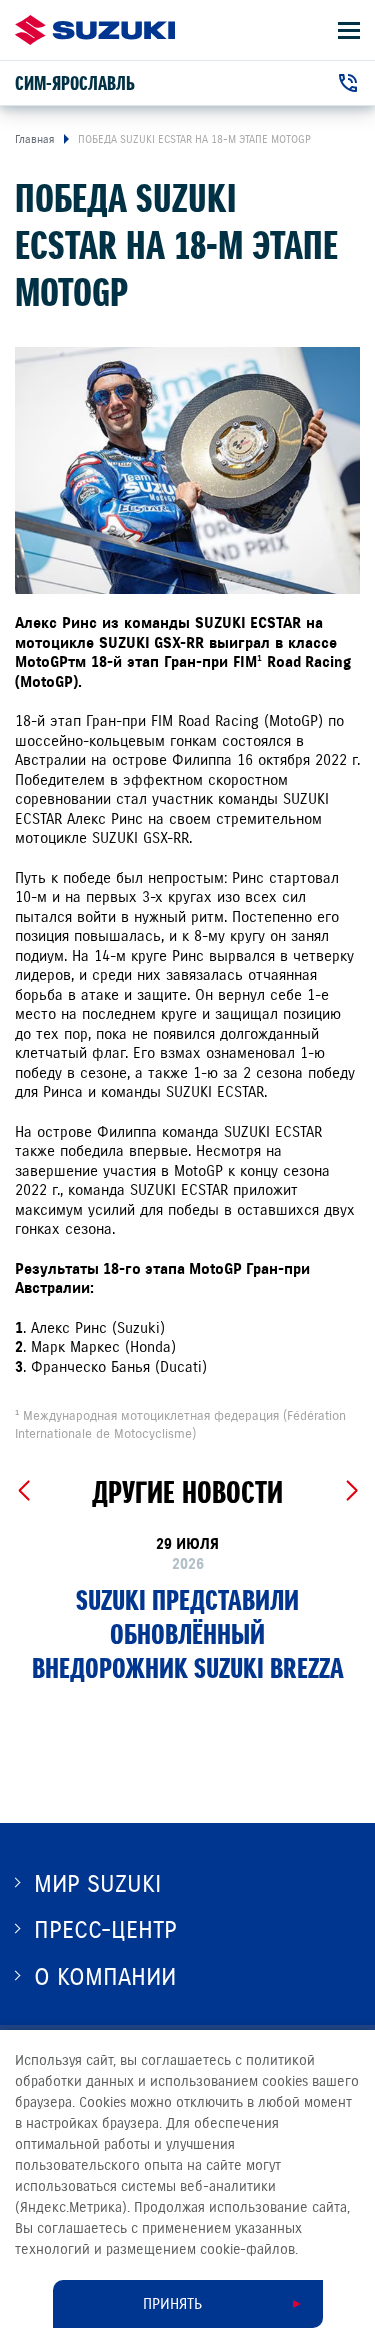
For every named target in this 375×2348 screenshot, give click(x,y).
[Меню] (349, 30)
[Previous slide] (23, 1491)
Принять (172, 2304)
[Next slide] (351, 1491)
